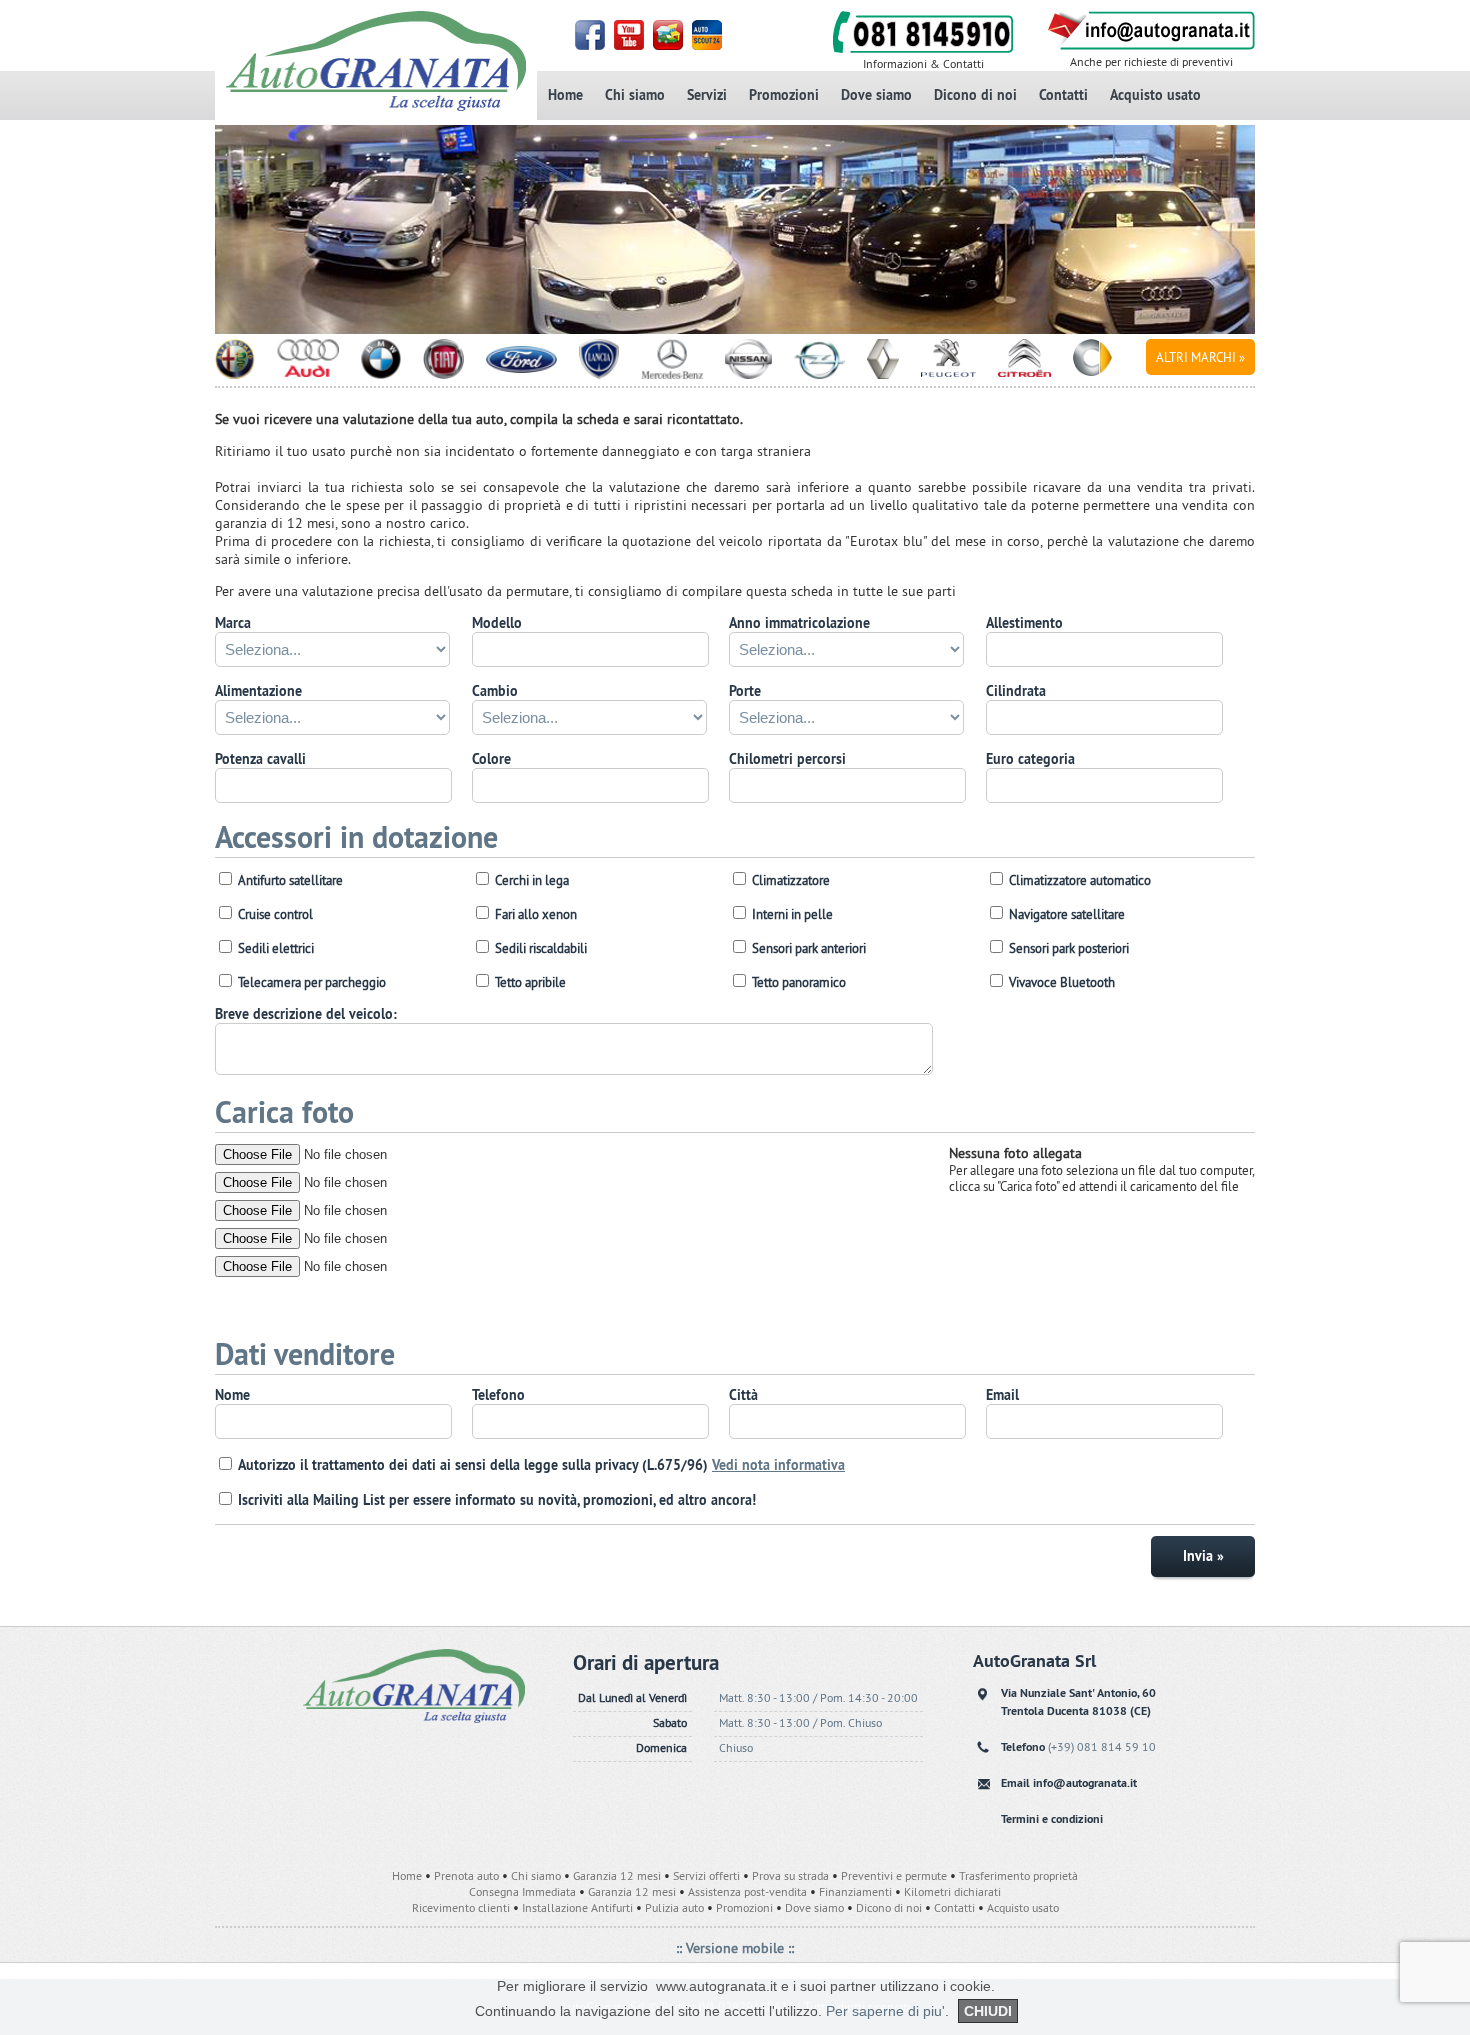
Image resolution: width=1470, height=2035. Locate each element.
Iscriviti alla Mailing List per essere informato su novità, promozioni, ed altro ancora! (497, 1500)
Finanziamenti (855, 1891)
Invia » (1203, 1556)
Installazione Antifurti (577, 1907)
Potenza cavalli (260, 759)
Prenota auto (466, 1875)
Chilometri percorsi (787, 759)
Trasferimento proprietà (1018, 1875)
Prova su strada (790, 1875)
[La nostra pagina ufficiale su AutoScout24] (708, 45)
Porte (745, 691)
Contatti (1063, 95)
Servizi (707, 95)
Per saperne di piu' (885, 2011)
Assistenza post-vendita (747, 1891)
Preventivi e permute (894, 1875)
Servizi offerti (706, 1875)
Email (1002, 1395)
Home (565, 95)
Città (743, 1395)
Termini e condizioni (1052, 1819)
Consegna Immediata (522, 1891)
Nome (232, 1395)
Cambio (495, 691)
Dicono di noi (975, 95)
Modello (497, 623)
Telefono (498, 1395)
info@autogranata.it (1085, 1783)
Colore (491, 759)
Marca (233, 623)
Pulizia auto (674, 1907)
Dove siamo (876, 95)
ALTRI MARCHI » (1200, 357)
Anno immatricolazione (799, 623)
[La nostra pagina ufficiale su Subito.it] (669, 45)
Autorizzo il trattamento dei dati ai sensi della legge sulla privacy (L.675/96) (541, 1465)
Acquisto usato (1155, 95)
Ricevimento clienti (461, 1907)
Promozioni (784, 95)
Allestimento (1024, 623)
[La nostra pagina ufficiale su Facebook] (591, 45)
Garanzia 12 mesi (617, 1875)
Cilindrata (1016, 691)
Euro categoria (1030, 759)
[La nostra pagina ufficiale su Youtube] (630, 45)
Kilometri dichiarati (952, 1891)
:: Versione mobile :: (735, 1948)
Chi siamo (635, 95)
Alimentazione (258, 691)
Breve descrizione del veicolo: (306, 1014)
